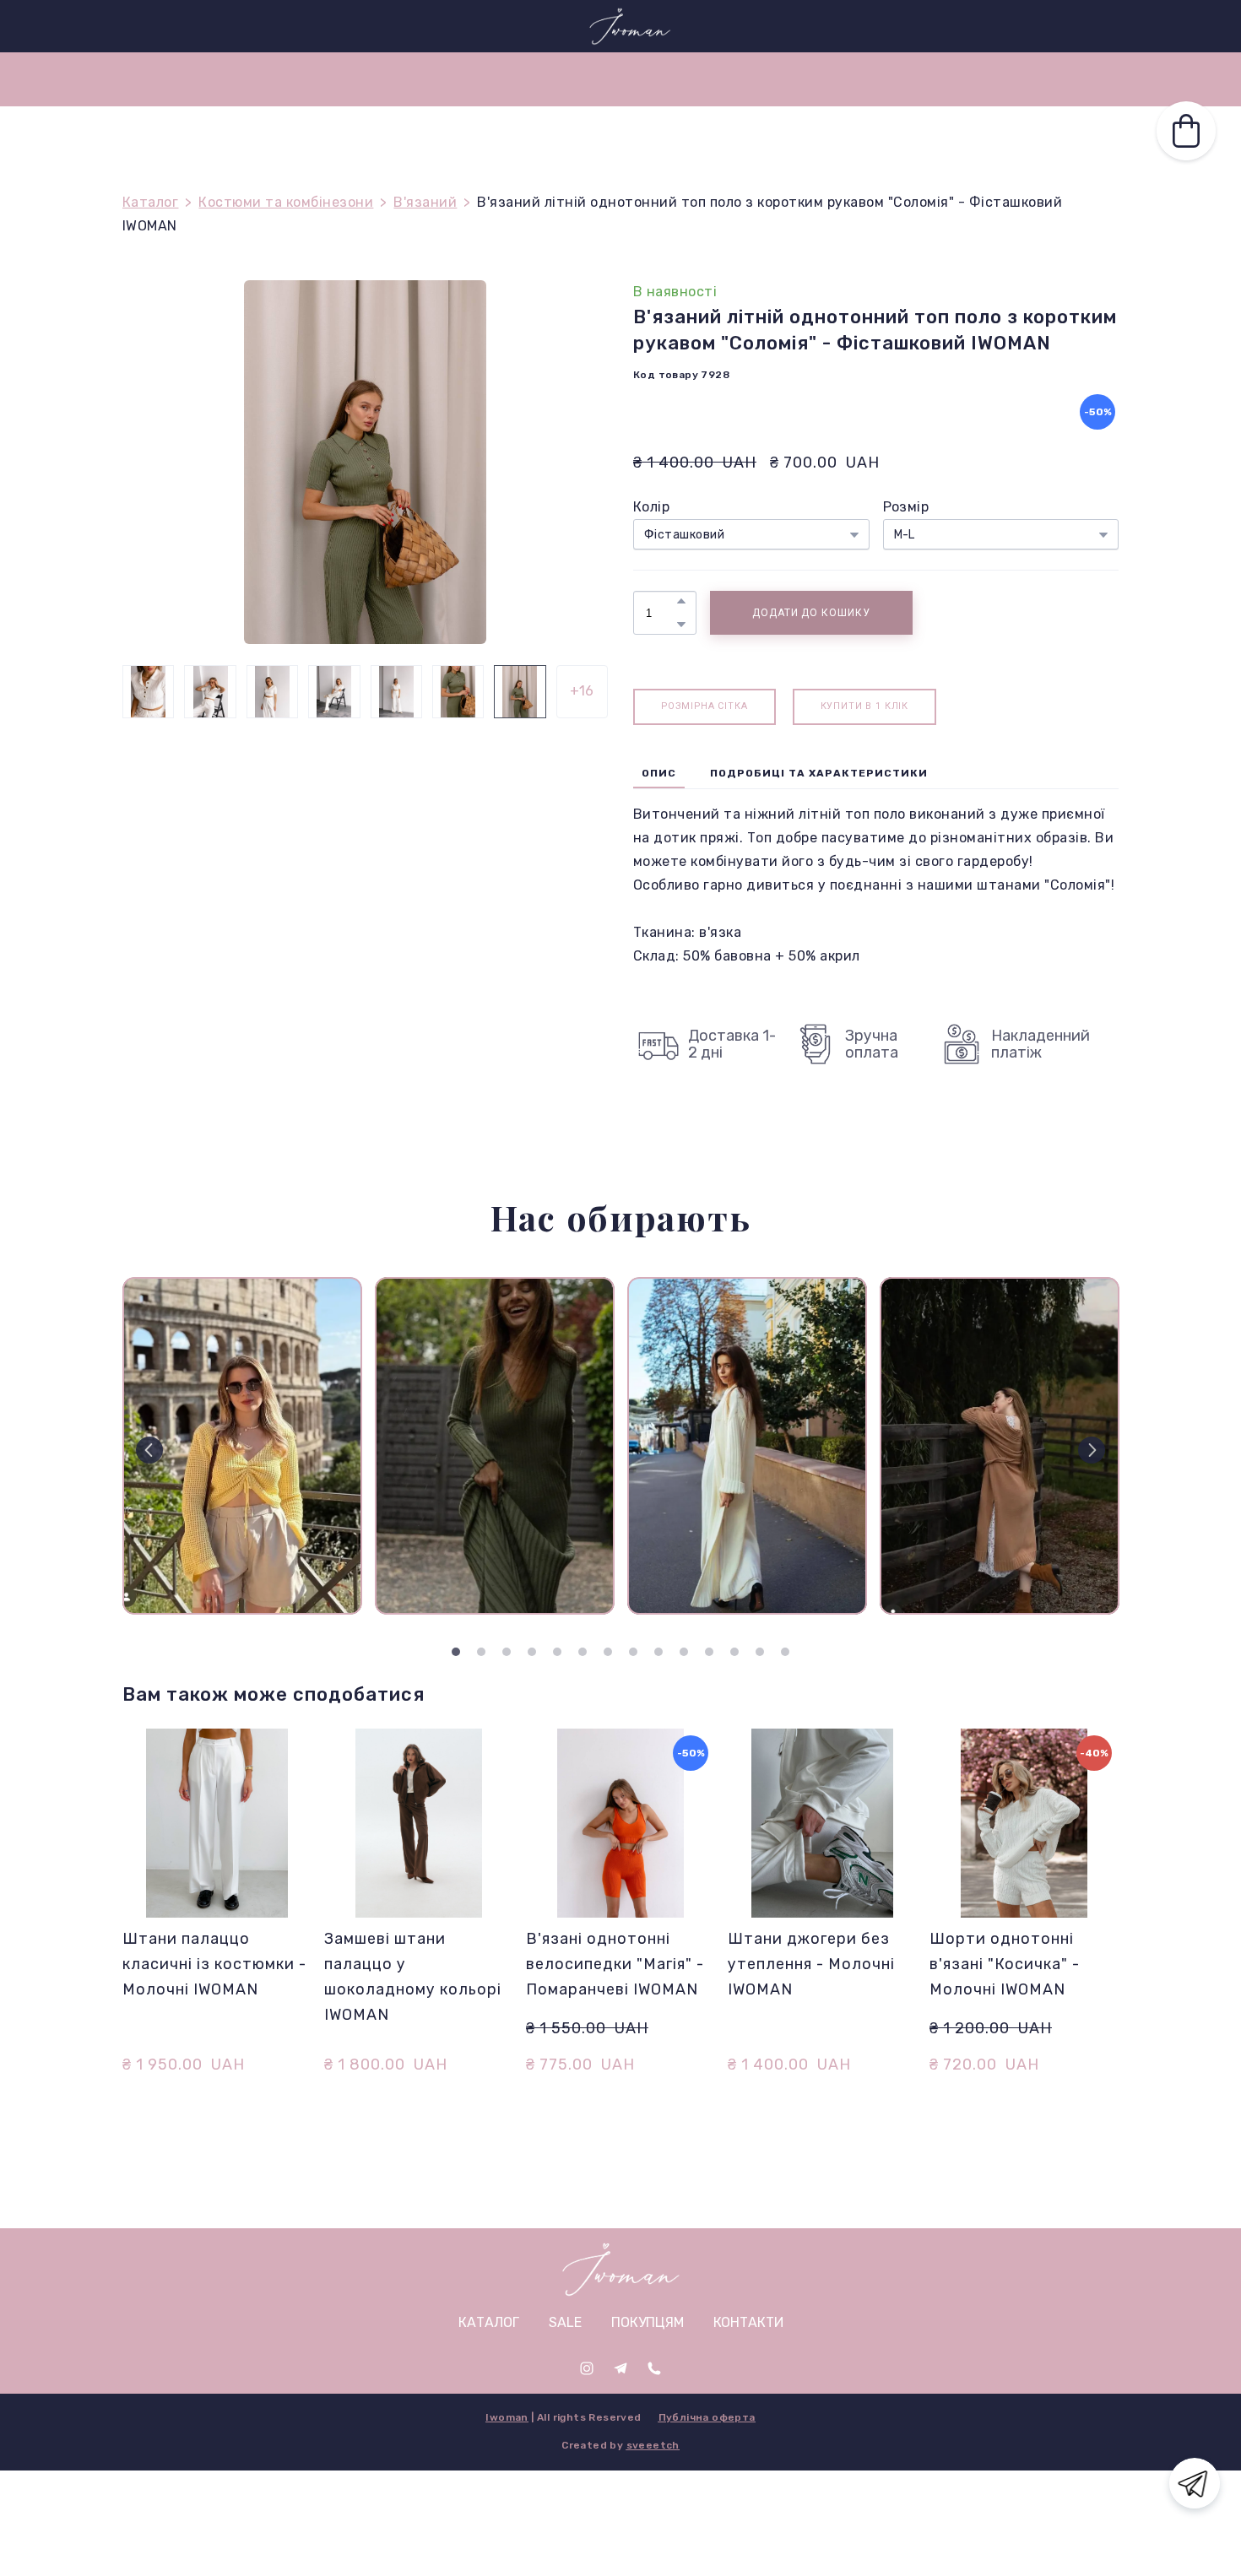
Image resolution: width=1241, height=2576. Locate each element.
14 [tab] (785, 1652)
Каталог (150, 202)
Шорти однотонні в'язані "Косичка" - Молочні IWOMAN (1005, 1964)
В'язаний (425, 202)
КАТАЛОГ (817, 79)
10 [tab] (684, 1652)
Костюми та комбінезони (286, 202)
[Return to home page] (629, 26)
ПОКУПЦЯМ (496, 79)
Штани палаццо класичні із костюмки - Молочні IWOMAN (214, 1964)
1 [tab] (456, 1652)
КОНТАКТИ (601, 79)
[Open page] (621, 2269)
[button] (1038, 26)
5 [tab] (557, 1652)
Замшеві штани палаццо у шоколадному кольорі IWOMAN (413, 1977)
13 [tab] (760, 1652)
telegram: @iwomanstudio (194, 25)
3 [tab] (507, 1652)
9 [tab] (658, 1652)
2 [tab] (481, 1652)
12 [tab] (734, 1652)
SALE (411, 79)
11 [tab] (709, 1652)
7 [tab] (608, 1652)
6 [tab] (583, 1652)
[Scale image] (242, 1446)
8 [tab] (633, 1652)
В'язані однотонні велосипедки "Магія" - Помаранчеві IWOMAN (615, 1964)
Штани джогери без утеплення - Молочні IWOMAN (811, 1964)
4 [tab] (532, 1652)
